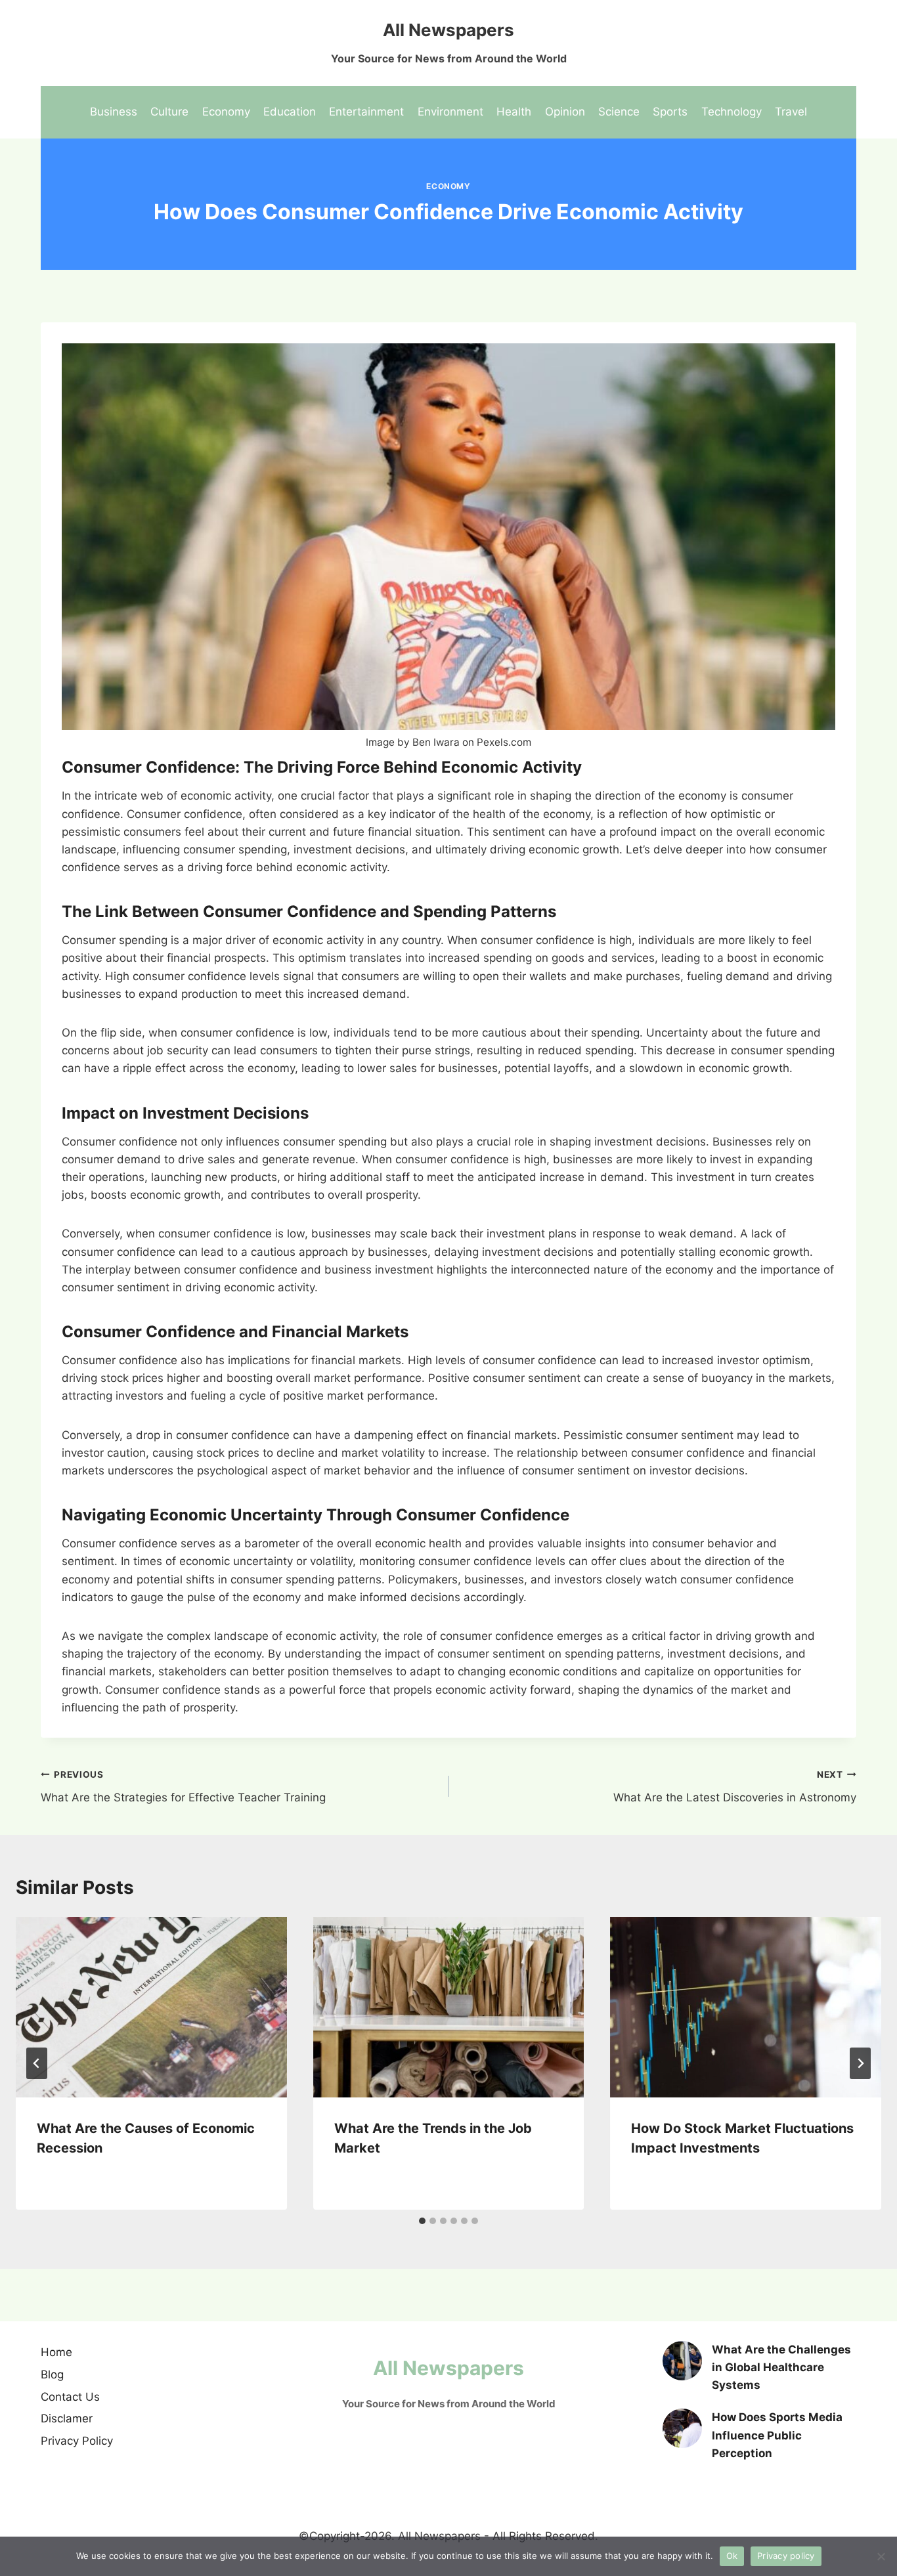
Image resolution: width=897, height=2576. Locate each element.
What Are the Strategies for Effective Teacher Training (183, 1787)
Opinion (565, 112)
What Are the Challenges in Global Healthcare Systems (781, 2367)
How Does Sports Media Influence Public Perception (777, 2435)
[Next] (860, 2063)
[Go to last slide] (37, 2063)
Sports (670, 112)
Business (114, 112)
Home (56, 2352)
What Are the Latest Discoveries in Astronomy (735, 1787)
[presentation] (151, 2007)
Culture (169, 112)
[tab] (422, 2221)
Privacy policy (786, 2556)
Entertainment (366, 112)
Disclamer (67, 2418)
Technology (732, 112)
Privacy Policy (77, 2441)
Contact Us (70, 2397)
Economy (226, 112)
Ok (732, 2556)
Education (290, 112)
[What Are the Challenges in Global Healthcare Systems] (682, 2361)
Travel (791, 112)
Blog (52, 2374)
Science (619, 112)
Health (514, 112)
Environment (450, 112)
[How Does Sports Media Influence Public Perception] (682, 2428)
